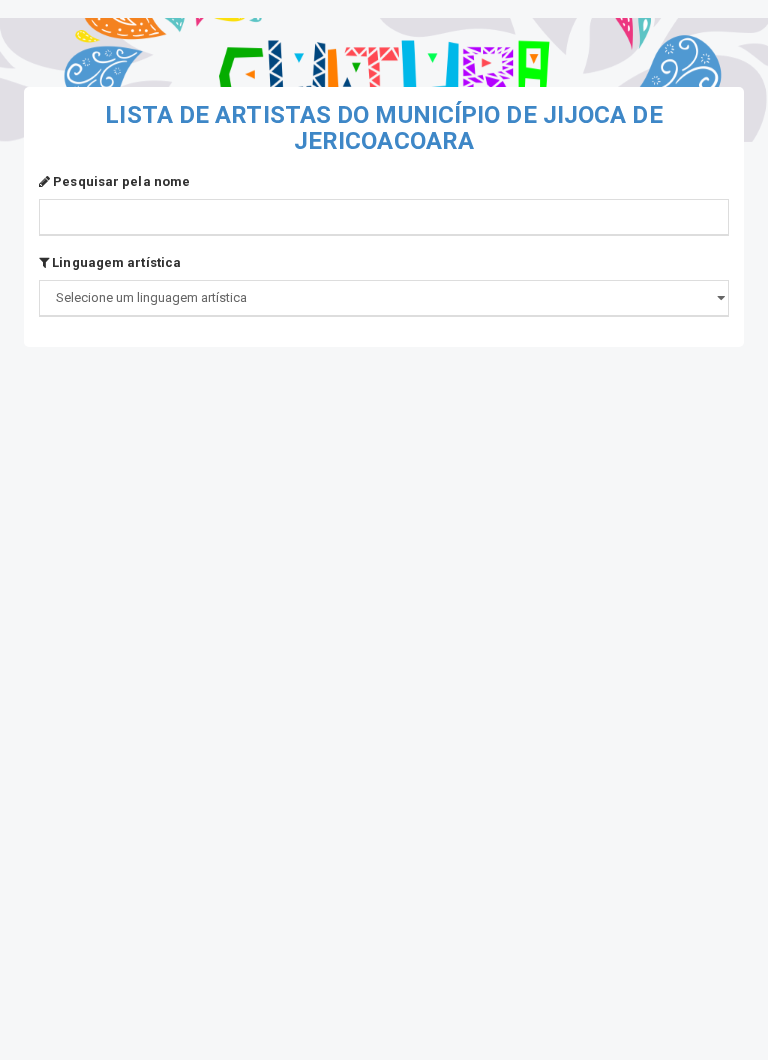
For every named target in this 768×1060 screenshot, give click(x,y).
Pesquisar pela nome (120, 181)
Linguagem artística (115, 262)
